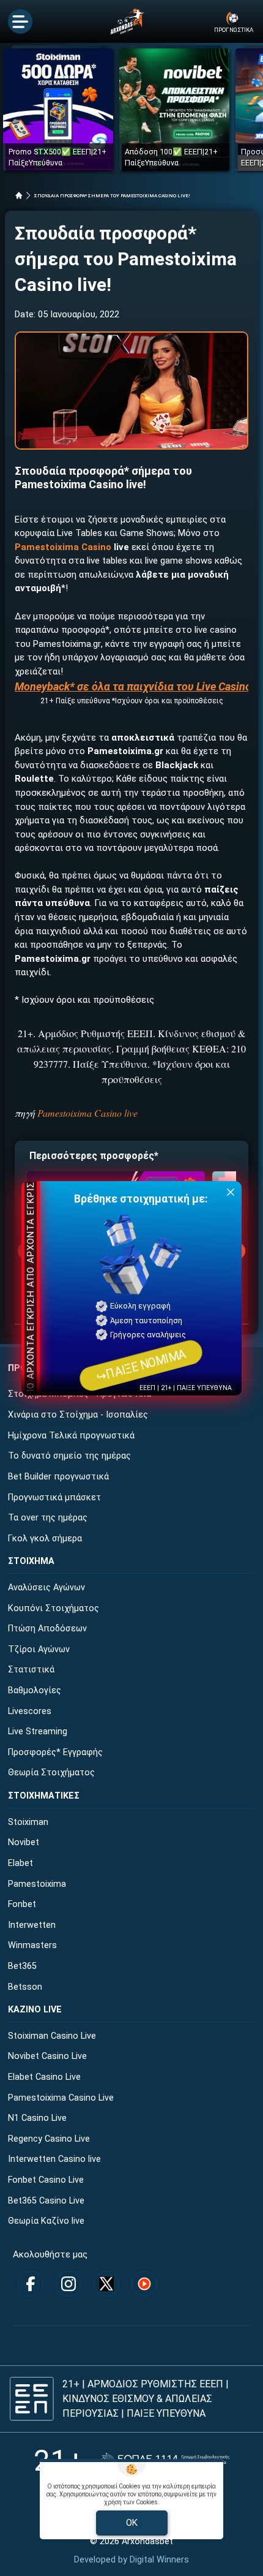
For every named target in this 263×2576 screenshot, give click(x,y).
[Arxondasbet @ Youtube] (144, 2284)
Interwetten (32, 1925)
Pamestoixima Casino (63, 547)
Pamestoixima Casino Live (61, 2098)
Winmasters (32, 1945)
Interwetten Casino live (54, 2159)
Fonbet (22, 1904)
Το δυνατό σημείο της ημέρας (69, 1456)
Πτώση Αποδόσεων (47, 1629)
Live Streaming (38, 1732)
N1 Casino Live (37, 2118)
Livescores (30, 1711)
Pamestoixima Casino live (87, 1113)
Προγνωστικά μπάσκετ (54, 1498)
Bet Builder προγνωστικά (58, 1477)
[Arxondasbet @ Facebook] (31, 2284)
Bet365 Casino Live (46, 2201)
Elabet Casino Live (44, 2077)
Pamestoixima (37, 1884)
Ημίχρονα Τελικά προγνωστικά (71, 1436)
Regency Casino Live (49, 2139)
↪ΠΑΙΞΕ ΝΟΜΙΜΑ (141, 1365)
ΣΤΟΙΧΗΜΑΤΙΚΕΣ (44, 1796)
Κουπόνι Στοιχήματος (54, 1608)
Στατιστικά (31, 1670)
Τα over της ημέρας (48, 1518)
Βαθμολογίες (35, 1690)
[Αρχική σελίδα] (19, 195)
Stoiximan (28, 1822)
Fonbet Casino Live (46, 2180)
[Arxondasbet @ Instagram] (69, 2284)
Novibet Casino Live (47, 2056)
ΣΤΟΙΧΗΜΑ (31, 1561)
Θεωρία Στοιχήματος (51, 1773)
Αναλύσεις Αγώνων (46, 1588)
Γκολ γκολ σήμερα (45, 1539)
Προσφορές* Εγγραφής (55, 1752)
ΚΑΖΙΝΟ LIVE (35, 2010)
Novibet (24, 1842)
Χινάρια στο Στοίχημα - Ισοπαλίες (78, 1415)
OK (132, 2523)
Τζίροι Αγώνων (39, 1649)
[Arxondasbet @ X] (106, 2284)
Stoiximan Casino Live (52, 2036)
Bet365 (22, 1966)
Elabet (20, 1863)
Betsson (25, 1987)
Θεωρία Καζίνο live (46, 2221)
